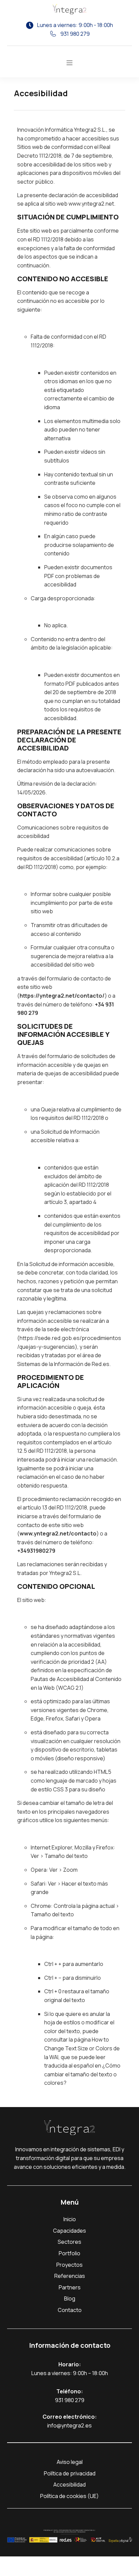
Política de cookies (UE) (69, 2496)
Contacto (70, 2310)
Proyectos (69, 2265)
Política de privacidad (70, 2473)
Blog (70, 2298)
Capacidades (69, 2231)
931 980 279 (70, 2400)
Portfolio (69, 2253)
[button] (69, 63)
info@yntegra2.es (69, 2425)
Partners (70, 2287)
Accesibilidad (69, 2485)
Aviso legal (70, 2462)
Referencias (70, 2276)
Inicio (70, 2219)
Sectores (69, 2242)
